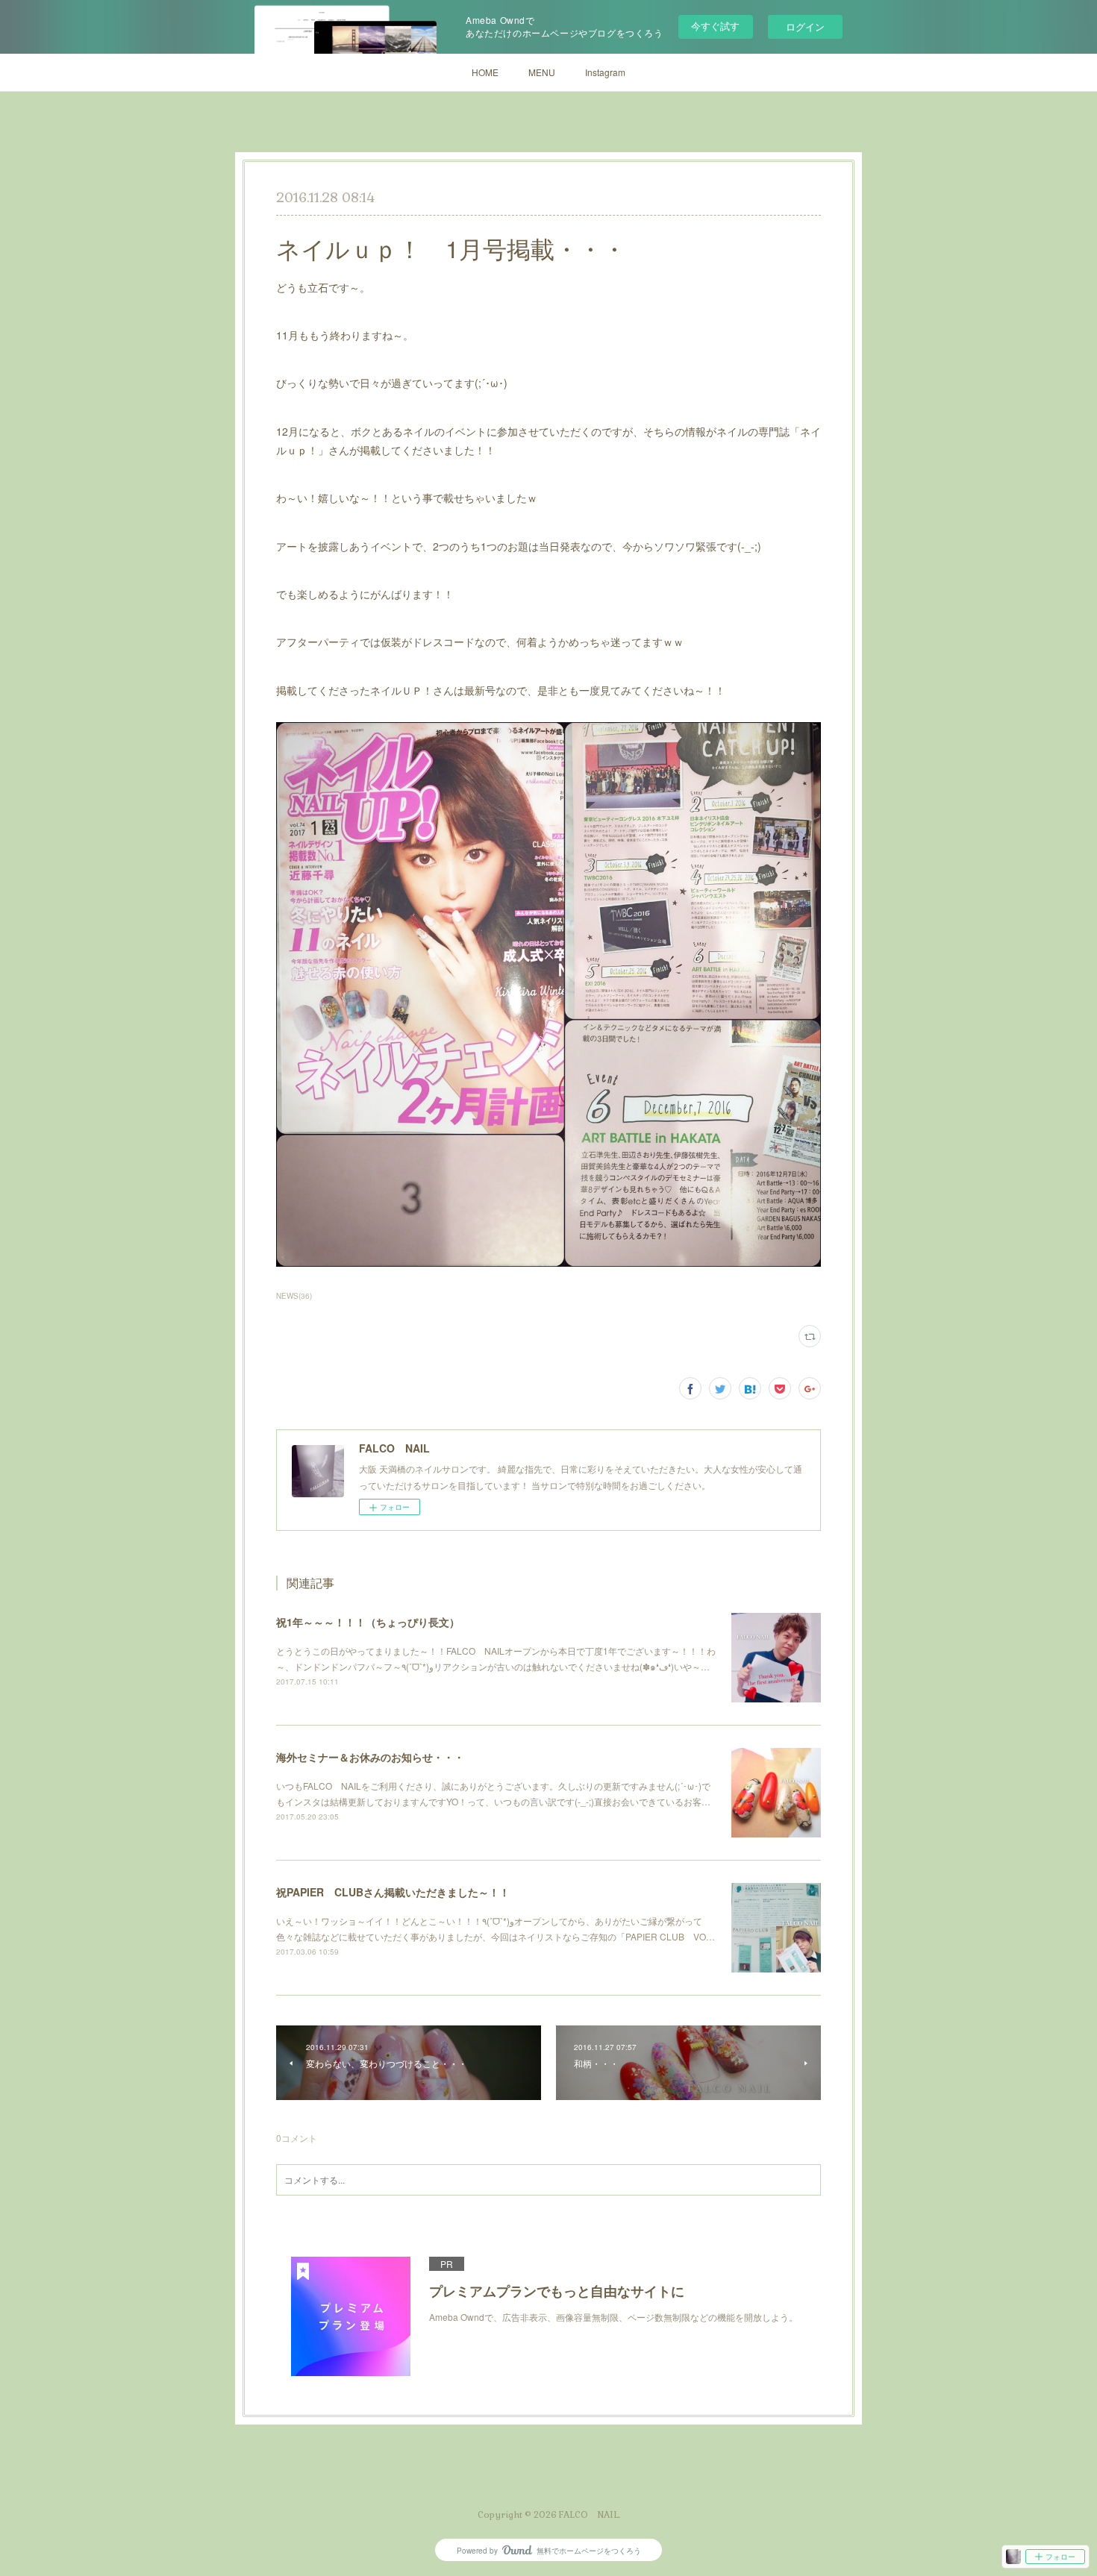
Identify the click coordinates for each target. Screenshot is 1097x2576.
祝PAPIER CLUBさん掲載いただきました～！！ (393, 1892)
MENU (542, 72)
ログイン (805, 26)
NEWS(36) (294, 1296)
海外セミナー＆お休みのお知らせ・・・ (370, 1757)
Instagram (605, 72)
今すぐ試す (715, 26)
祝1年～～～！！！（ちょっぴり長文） (368, 1622)
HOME (485, 72)
